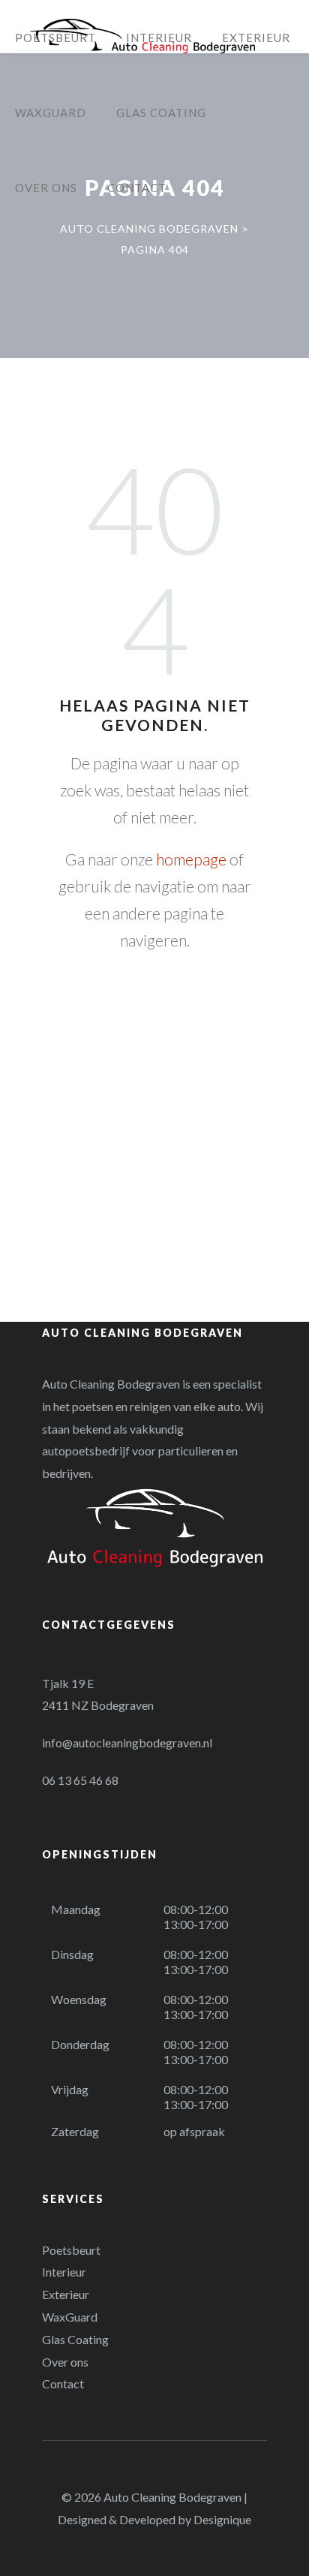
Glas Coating (75, 2339)
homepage (191, 859)
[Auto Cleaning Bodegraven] (142, 36)
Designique (222, 2519)
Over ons (65, 2362)
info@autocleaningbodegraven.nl (127, 1742)
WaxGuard (70, 2317)
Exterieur (66, 2294)
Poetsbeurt (71, 2250)
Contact (63, 2383)
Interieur (64, 2272)
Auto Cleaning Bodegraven (172, 2497)
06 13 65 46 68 (80, 1780)
